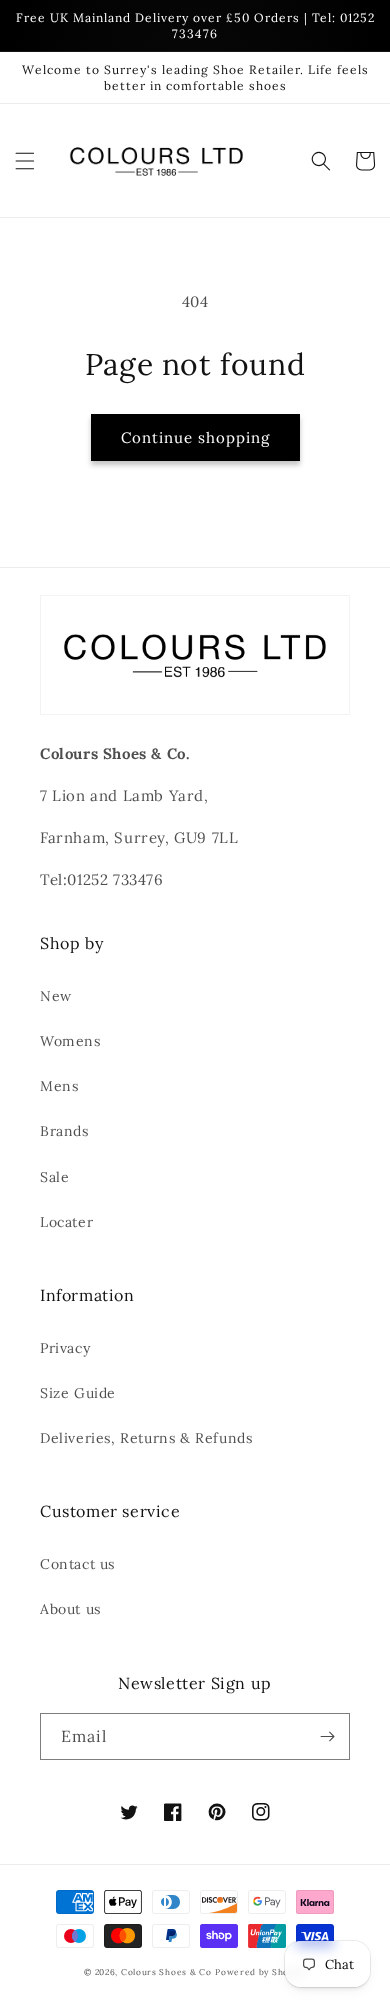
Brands (64, 1131)
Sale (54, 1177)
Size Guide (78, 1393)
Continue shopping (195, 437)
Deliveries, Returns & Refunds (146, 1438)
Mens (59, 1086)
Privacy (65, 1348)
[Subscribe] (327, 1736)
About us (70, 1609)
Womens (70, 1041)
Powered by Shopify (260, 1972)
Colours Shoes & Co (166, 1972)
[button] (25, 161)
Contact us (77, 1564)
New (56, 996)
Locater (66, 1222)
